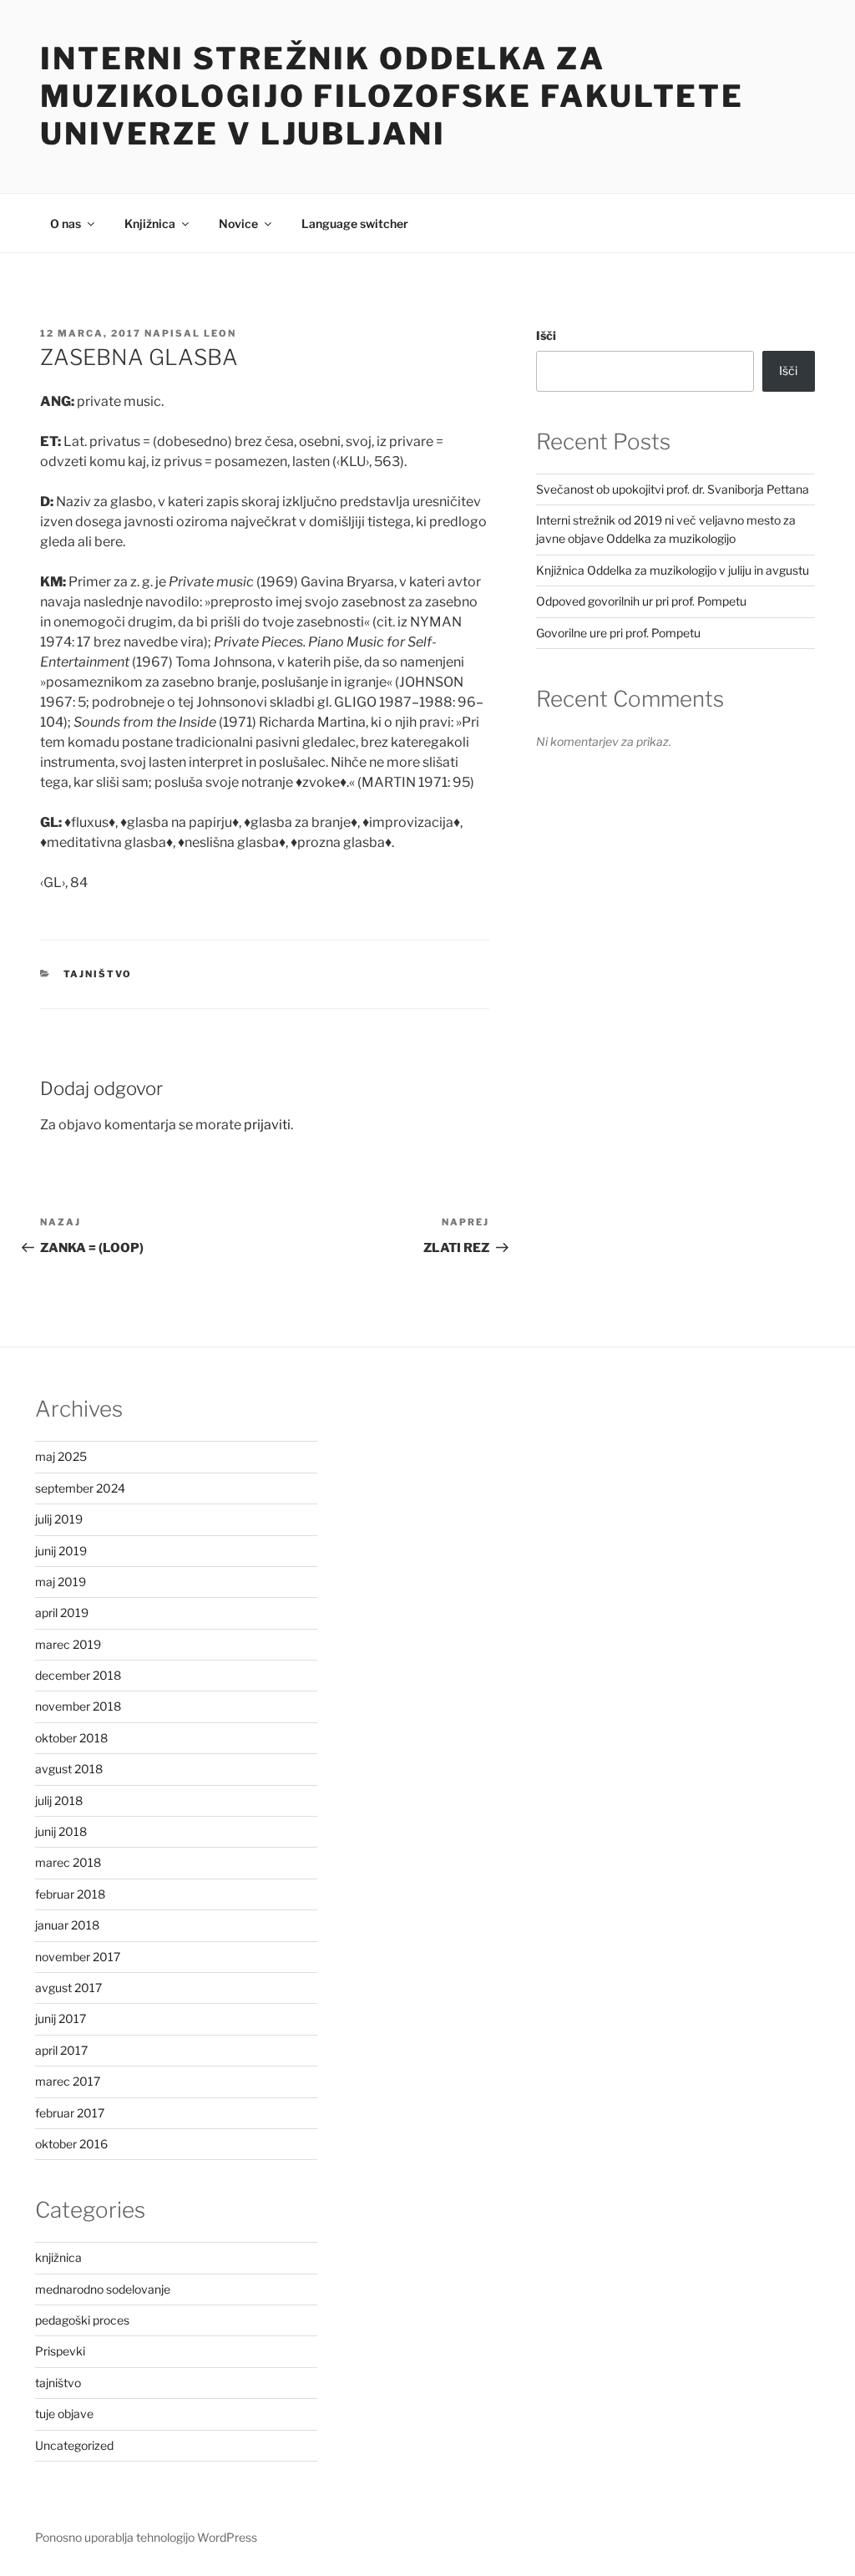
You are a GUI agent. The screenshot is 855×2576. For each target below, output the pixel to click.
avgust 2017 (68, 1988)
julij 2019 (59, 1519)
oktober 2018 (71, 1738)
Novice (238, 223)
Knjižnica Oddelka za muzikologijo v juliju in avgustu (673, 570)
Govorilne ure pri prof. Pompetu (618, 633)
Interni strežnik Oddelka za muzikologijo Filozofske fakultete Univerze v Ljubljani (392, 96)
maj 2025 (61, 1456)
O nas (66, 223)
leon (220, 333)
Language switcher (355, 223)
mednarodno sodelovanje (103, 2289)
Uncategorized (74, 2445)
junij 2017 (61, 2018)
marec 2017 (68, 2081)
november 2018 (78, 1706)
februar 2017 (70, 2113)
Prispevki (60, 2351)
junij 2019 (61, 1551)
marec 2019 (68, 1644)
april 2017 (61, 2050)
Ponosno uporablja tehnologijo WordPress (146, 2537)
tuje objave (64, 2414)
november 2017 (78, 1957)
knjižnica (58, 2257)
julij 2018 (59, 1800)
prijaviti (267, 1125)
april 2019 (62, 1613)
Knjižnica (150, 223)
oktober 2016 (71, 2144)
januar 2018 (67, 1925)
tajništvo (98, 974)
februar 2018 (70, 1894)
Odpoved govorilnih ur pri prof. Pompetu (641, 601)
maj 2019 (61, 1582)
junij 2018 (61, 1831)
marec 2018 (68, 1862)
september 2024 (80, 1488)
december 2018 (78, 1675)
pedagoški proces (82, 2320)
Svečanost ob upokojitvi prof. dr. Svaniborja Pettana (673, 489)
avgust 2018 (69, 1769)
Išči (546, 335)
